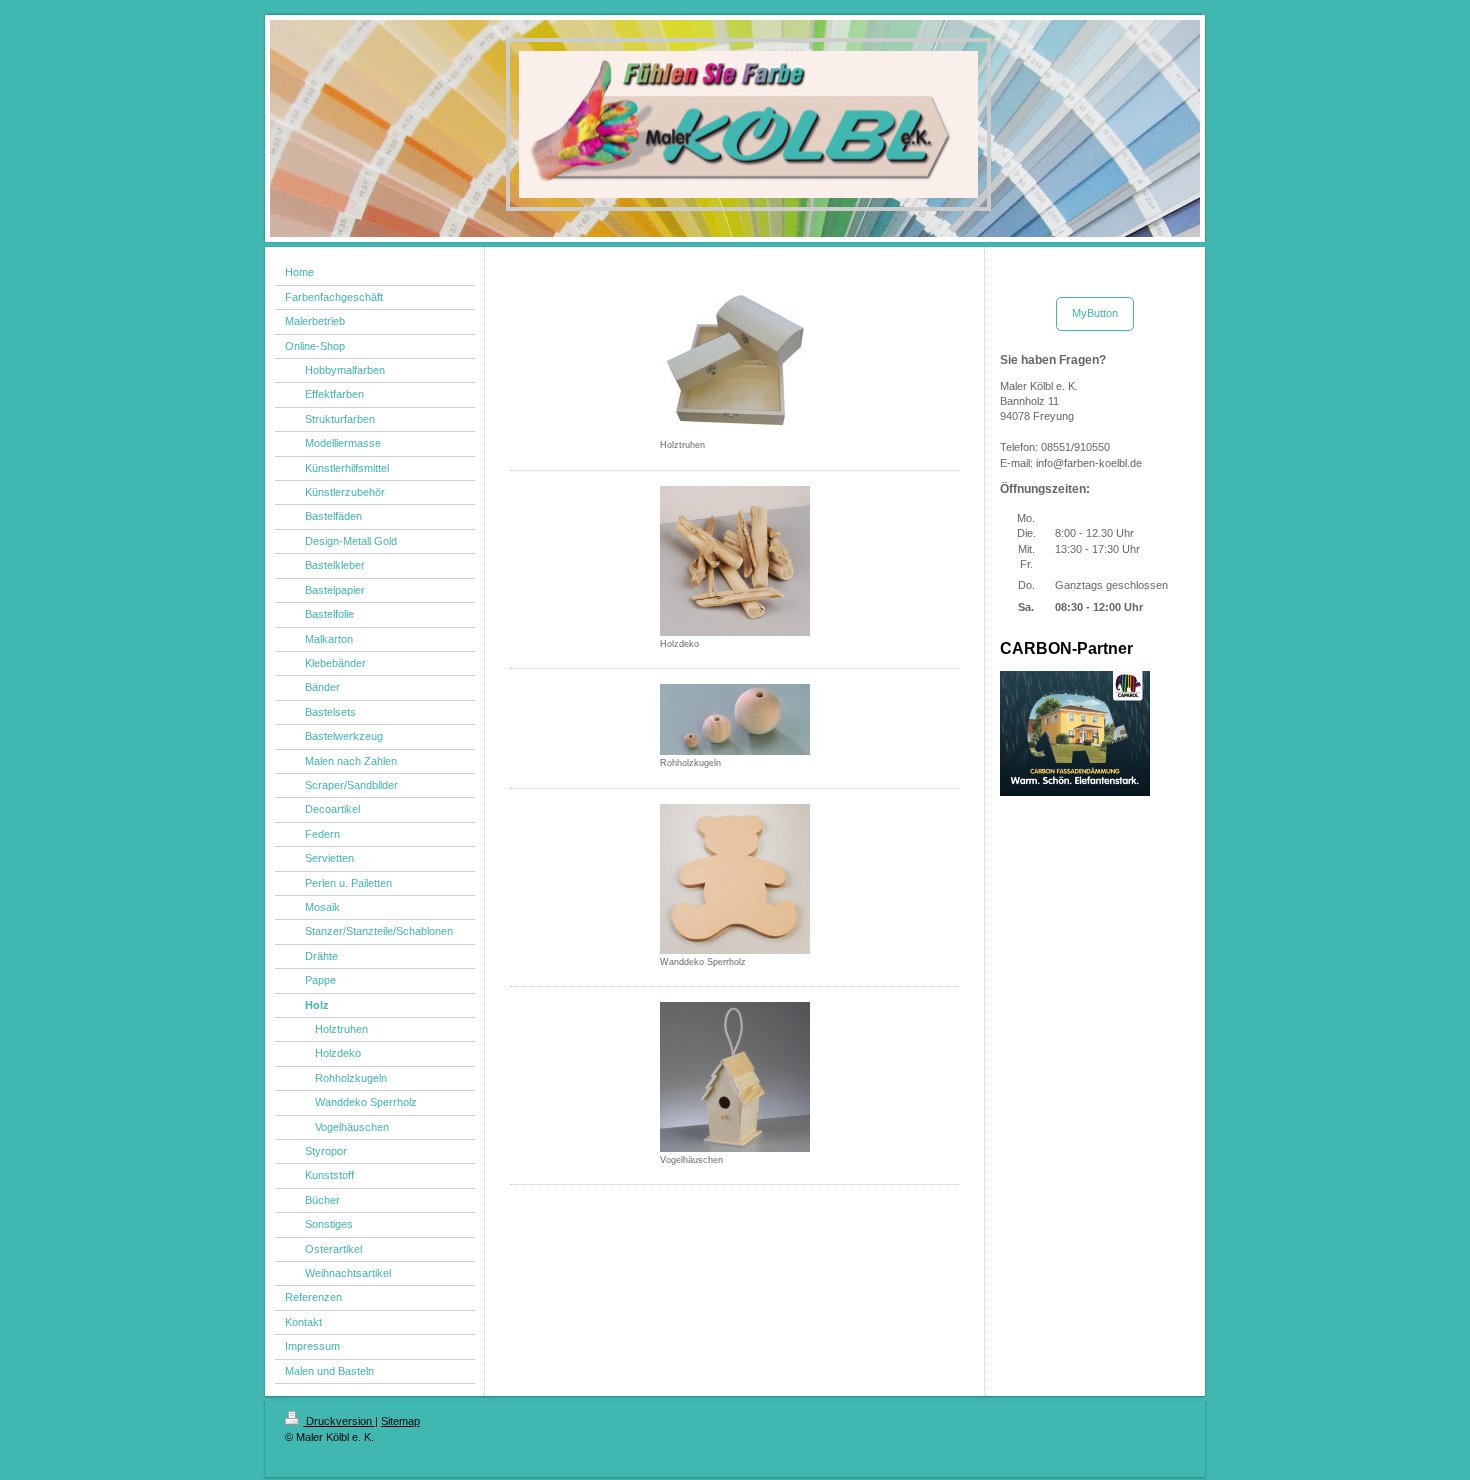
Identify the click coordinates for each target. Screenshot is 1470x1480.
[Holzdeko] (735, 561)
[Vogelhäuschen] (735, 1077)
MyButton (1095, 313)
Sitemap (400, 1421)
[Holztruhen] (735, 361)
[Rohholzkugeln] (735, 719)
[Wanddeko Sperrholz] (735, 879)
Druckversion (339, 1421)
